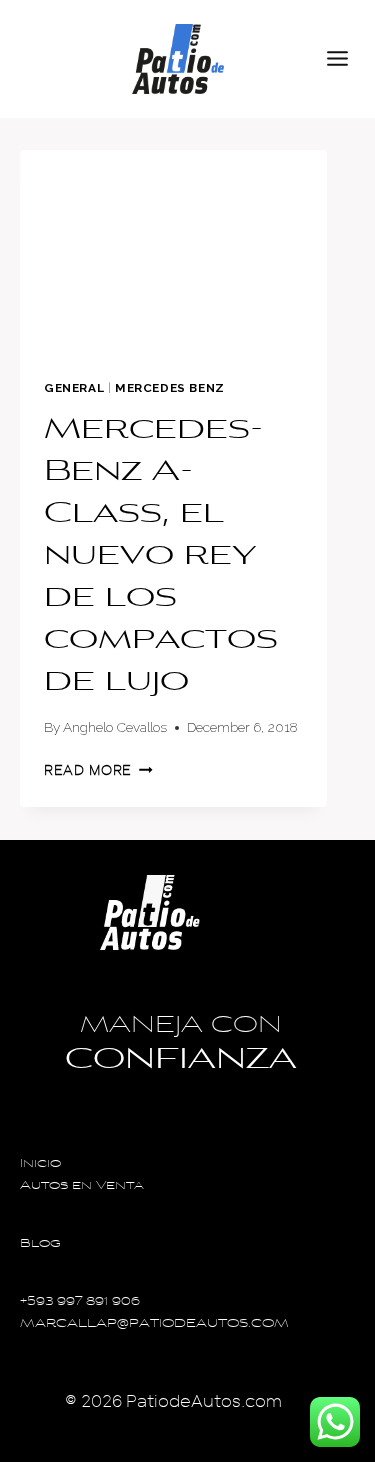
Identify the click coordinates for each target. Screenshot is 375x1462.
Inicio (40, 1164)
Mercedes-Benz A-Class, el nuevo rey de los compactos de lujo (161, 557)
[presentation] (173, 252)
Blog (40, 1244)
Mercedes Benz (170, 388)
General (74, 388)
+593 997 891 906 (80, 1302)
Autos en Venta (82, 1186)
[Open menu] (346, 59)
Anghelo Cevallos (115, 727)
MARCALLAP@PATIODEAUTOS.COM (154, 1324)
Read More (98, 770)
